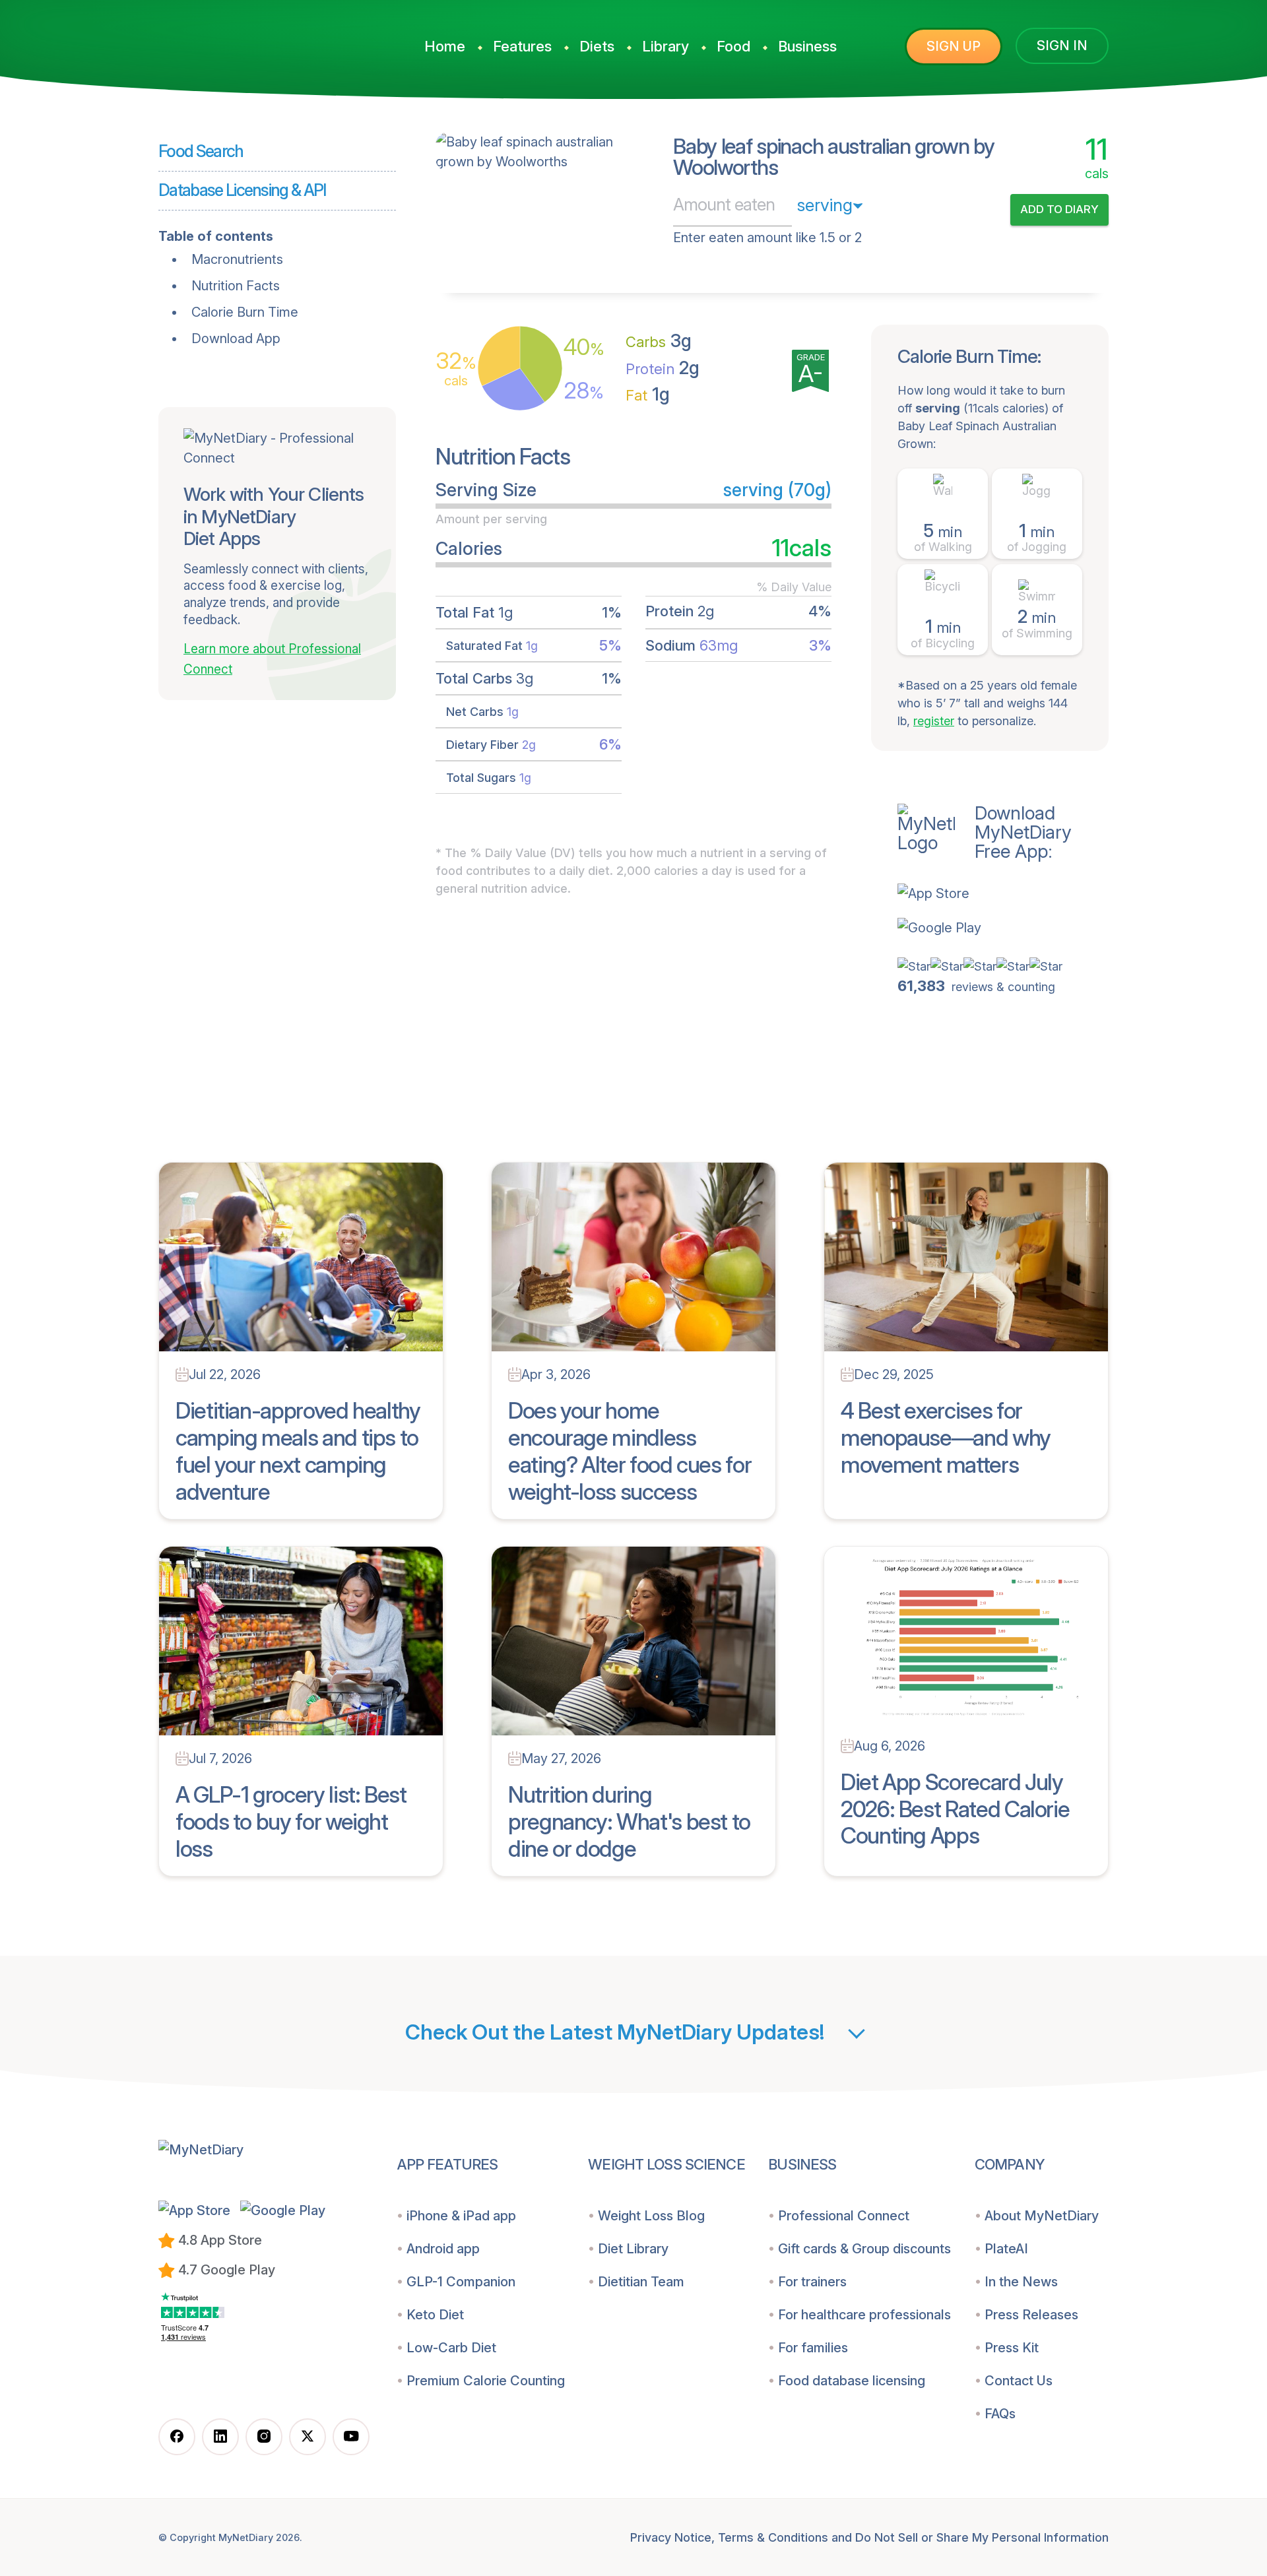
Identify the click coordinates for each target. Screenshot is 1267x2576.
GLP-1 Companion (461, 2282)
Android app (443, 2249)
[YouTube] (351, 2437)
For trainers (812, 2282)
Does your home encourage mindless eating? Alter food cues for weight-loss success (630, 1451)
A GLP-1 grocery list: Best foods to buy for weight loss (291, 1821)
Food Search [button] (201, 151)
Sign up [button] (954, 46)
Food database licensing (852, 2381)
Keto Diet (435, 2315)
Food (733, 46)
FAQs (1000, 2414)
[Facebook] (177, 2437)
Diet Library (633, 2249)
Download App (236, 338)
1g (648, 394)
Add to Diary (1059, 209)
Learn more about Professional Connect (272, 659)
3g (659, 341)
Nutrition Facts (236, 286)
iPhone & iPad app (461, 2216)
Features (522, 46)
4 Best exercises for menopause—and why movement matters (946, 1437)
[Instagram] (264, 2437)
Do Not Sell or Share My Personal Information (982, 2537)
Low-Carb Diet (451, 2348)
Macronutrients (237, 259)
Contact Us (1019, 2381)
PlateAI (1006, 2249)
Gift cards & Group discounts (864, 2249)
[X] (308, 2437)
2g (663, 368)
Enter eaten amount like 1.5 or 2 (767, 238)
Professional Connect (844, 2216)
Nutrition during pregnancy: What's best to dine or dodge (629, 1821)
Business (807, 46)
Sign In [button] (1062, 46)
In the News (1021, 2282)
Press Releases (1031, 2315)
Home (445, 46)
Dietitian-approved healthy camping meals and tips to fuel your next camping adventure (298, 1451)
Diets (597, 46)
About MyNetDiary (1042, 2216)
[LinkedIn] (220, 2437)
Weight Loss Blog (651, 2216)
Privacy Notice (671, 2537)
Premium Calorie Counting (486, 2381)
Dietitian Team (641, 2282)
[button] (1003, 893)
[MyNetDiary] (257, 40)
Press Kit (1012, 2348)
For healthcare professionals (864, 2315)
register (934, 721)
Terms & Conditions (773, 2537)
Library (666, 46)
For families (813, 2348)
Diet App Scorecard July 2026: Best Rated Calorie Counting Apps (955, 1809)
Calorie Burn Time (245, 312)
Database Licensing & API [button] (242, 190)
